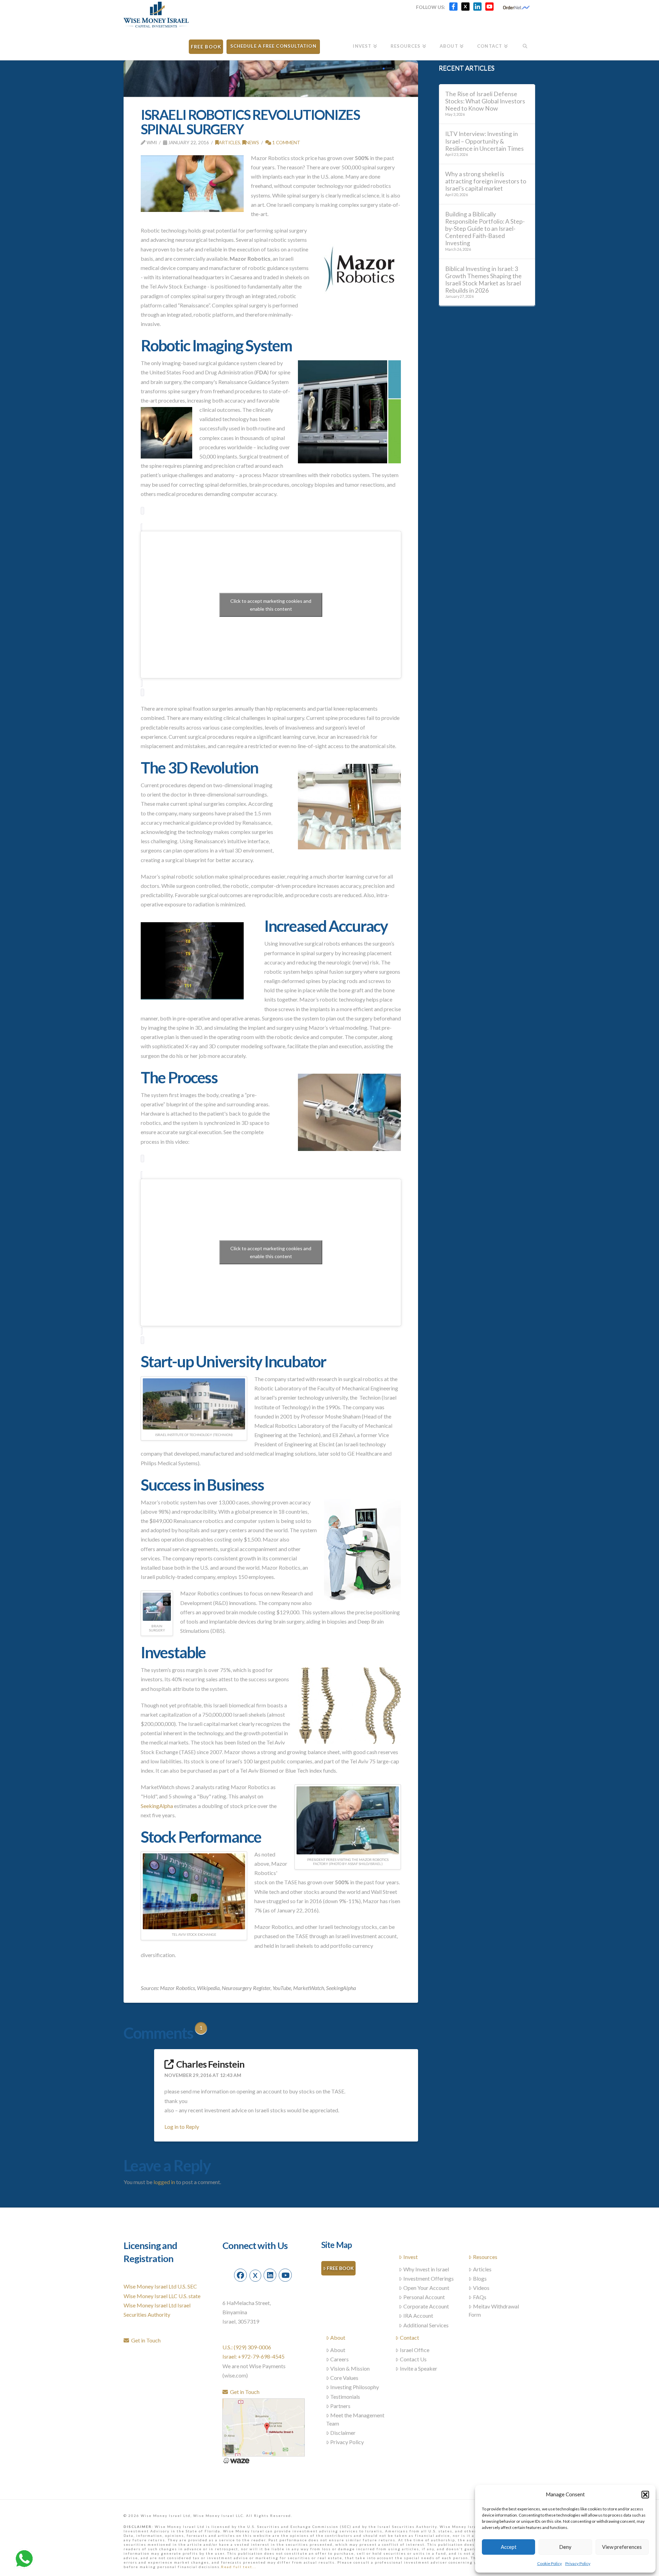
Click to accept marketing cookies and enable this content (271, 605)
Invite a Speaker (419, 2368)
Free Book (340, 2268)
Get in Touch (145, 2340)
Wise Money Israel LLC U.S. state (162, 2296)
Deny (565, 2547)
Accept (509, 2547)
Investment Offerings (429, 2278)
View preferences (622, 2547)
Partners (340, 2406)
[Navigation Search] (525, 44)
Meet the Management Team (355, 2419)
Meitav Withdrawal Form (494, 2310)
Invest (411, 2257)
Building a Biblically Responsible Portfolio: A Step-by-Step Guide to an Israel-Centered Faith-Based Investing (485, 229)
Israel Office (415, 2350)
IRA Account (418, 2315)
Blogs (480, 2278)
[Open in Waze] (236, 2460)
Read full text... (239, 2567)
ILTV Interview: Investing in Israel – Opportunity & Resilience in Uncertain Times (484, 141)
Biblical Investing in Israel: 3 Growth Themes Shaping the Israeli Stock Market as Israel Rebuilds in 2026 (483, 280)
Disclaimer (343, 2433)
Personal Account (424, 2297)
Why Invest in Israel (426, 2269)
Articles (229, 142)
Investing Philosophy (355, 2387)
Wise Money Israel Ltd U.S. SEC (160, 2286)
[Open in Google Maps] (264, 2426)
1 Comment (286, 142)
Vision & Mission (350, 2368)
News (252, 142)
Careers (339, 2359)
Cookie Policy (550, 2563)
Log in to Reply (182, 2127)
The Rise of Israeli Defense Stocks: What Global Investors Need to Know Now (485, 101)
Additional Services (426, 2325)
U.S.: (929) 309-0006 (247, 2347)
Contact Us (413, 2359)
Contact (409, 2337)
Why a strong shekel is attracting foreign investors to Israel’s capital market (486, 181)
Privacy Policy (578, 2563)
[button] (645, 2495)
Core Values (344, 2378)
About (338, 2337)
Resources (485, 2257)
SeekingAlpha (157, 1806)
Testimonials (345, 2397)
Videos (481, 2288)
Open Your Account (426, 2288)
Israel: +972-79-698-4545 (253, 2356)
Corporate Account (426, 2306)
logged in (164, 2182)
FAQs (480, 2297)
